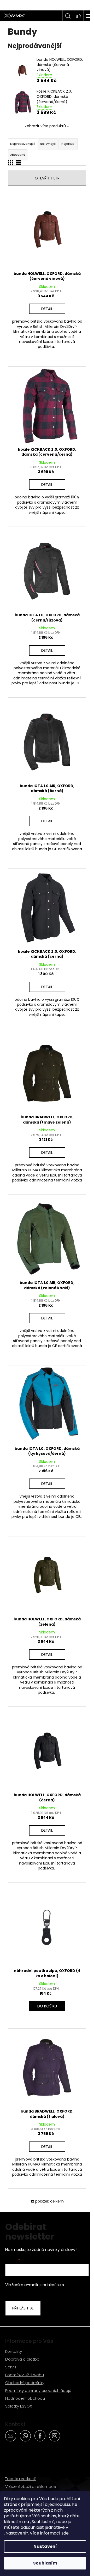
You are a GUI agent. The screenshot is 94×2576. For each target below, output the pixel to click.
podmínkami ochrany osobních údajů (41, 2291)
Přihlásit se (23, 2308)
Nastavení (45, 2546)
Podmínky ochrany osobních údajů (38, 2390)
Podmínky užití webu (25, 2375)
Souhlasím (45, 2563)
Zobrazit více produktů (45, 126)
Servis (11, 2367)
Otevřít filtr (47, 178)
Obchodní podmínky (25, 2383)
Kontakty (14, 2351)
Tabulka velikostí (21, 2479)
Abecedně (18, 155)
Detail (47, 309)
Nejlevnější (48, 144)
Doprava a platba (22, 2359)
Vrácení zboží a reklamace (31, 2486)
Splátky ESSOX (19, 2406)
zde (65, 2533)
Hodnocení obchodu (25, 2398)
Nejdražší (68, 144)
